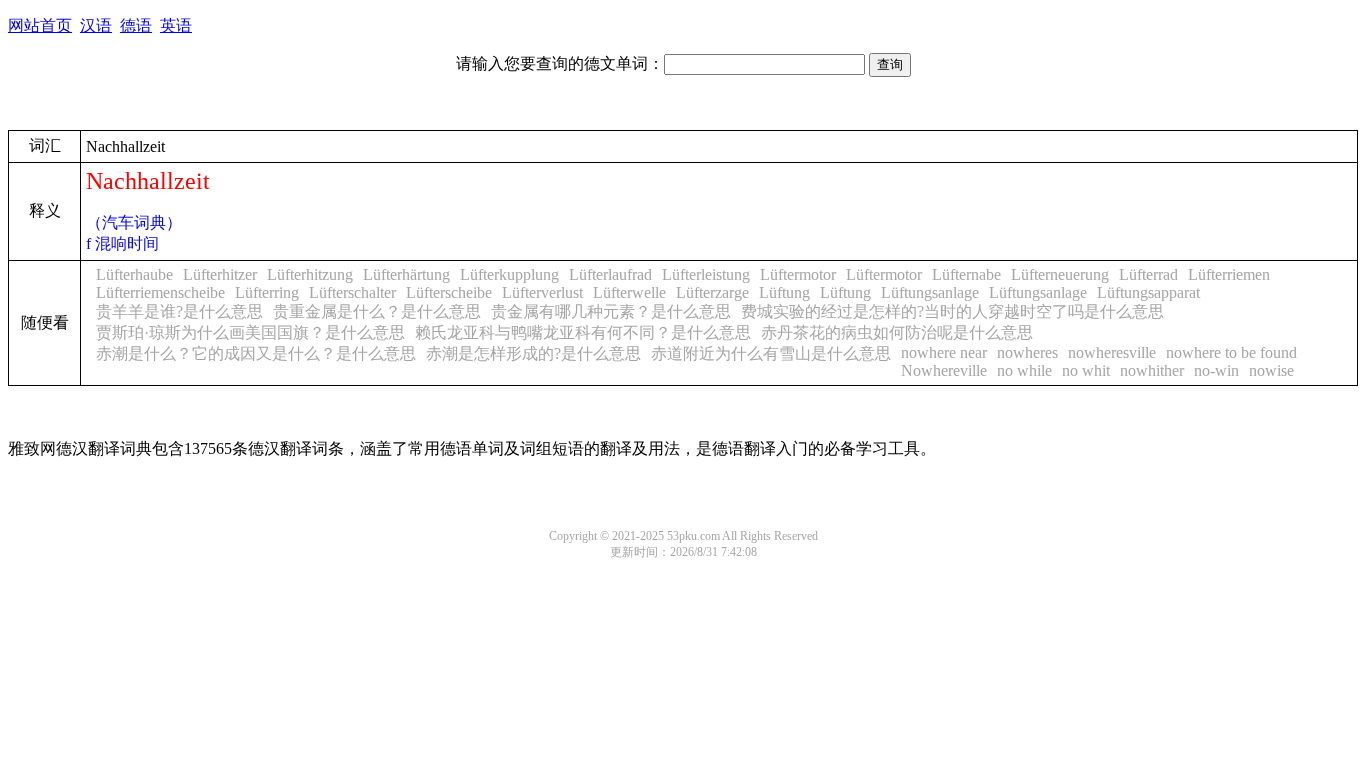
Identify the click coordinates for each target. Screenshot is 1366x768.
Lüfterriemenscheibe (160, 292)
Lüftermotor (798, 274)
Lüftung (784, 292)
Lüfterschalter (352, 292)
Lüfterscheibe (449, 292)
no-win (1216, 370)
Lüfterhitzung (310, 274)
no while (1024, 370)
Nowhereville (944, 370)
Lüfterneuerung (1060, 274)
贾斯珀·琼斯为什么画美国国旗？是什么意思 (250, 332)
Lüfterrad (1148, 274)
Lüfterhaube (134, 274)
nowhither (1152, 370)
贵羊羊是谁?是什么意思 (179, 311)
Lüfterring (267, 292)
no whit (1086, 370)
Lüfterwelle (629, 292)
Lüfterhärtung (406, 274)
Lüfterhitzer (220, 274)
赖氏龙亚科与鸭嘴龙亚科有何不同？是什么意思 (583, 332)
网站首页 (40, 25)
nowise (1271, 370)
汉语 (96, 25)
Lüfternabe (966, 274)
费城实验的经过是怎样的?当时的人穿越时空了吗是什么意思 (952, 311)
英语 (176, 25)
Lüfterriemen (1229, 274)
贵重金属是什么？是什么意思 (377, 311)
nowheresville (1112, 352)
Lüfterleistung (706, 274)
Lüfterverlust (542, 292)
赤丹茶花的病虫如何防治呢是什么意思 (897, 332)
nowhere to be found (1231, 352)
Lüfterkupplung (509, 274)
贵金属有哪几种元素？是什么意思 (611, 311)
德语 (136, 25)
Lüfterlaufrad (610, 274)
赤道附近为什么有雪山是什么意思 (771, 353)
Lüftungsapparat (1148, 292)
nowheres (1027, 352)
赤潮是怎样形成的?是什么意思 (533, 353)
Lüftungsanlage (930, 292)
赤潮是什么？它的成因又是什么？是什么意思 (256, 353)
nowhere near (944, 352)
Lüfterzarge (712, 292)
